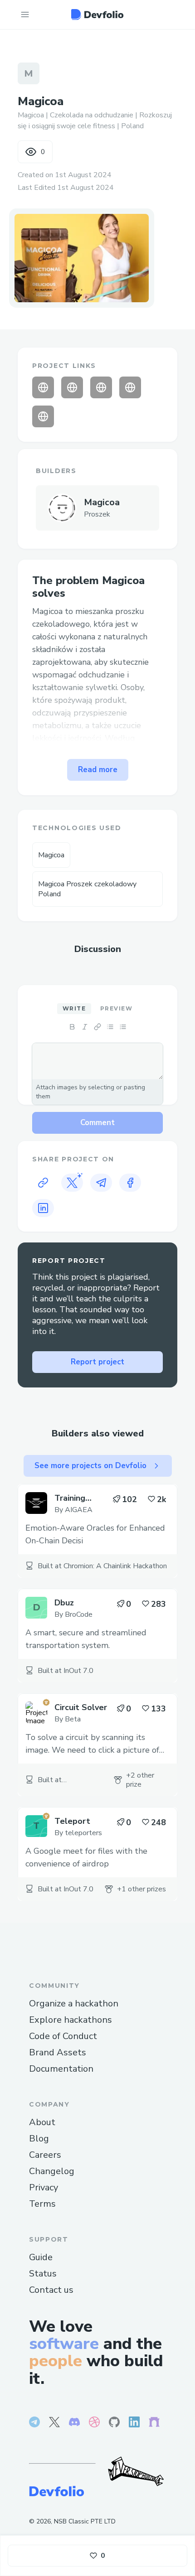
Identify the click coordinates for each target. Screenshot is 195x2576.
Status (43, 2274)
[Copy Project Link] (43, 1183)
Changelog (52, 2171)
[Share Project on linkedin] (43, 1208)
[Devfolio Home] (97, 14)
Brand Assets (58, 2052)
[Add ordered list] (123, 1027)
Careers (45, 2155)
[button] (82, 258)
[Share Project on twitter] (72, 1183)
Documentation (61, 2069)
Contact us (51, 2290)
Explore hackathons (71, 2020)
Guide (41, 2257)
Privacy (44, 2187)
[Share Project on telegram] (101, 1183)
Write (74, 1008)
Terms (42, 2204)
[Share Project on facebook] (130, 1183)
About (42, 2122)
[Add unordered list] (110, 1027)
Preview (116, 1008)
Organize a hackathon (74, 2003)
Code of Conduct (63, 2036)
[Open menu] (25, 14)
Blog (39, 2139)
